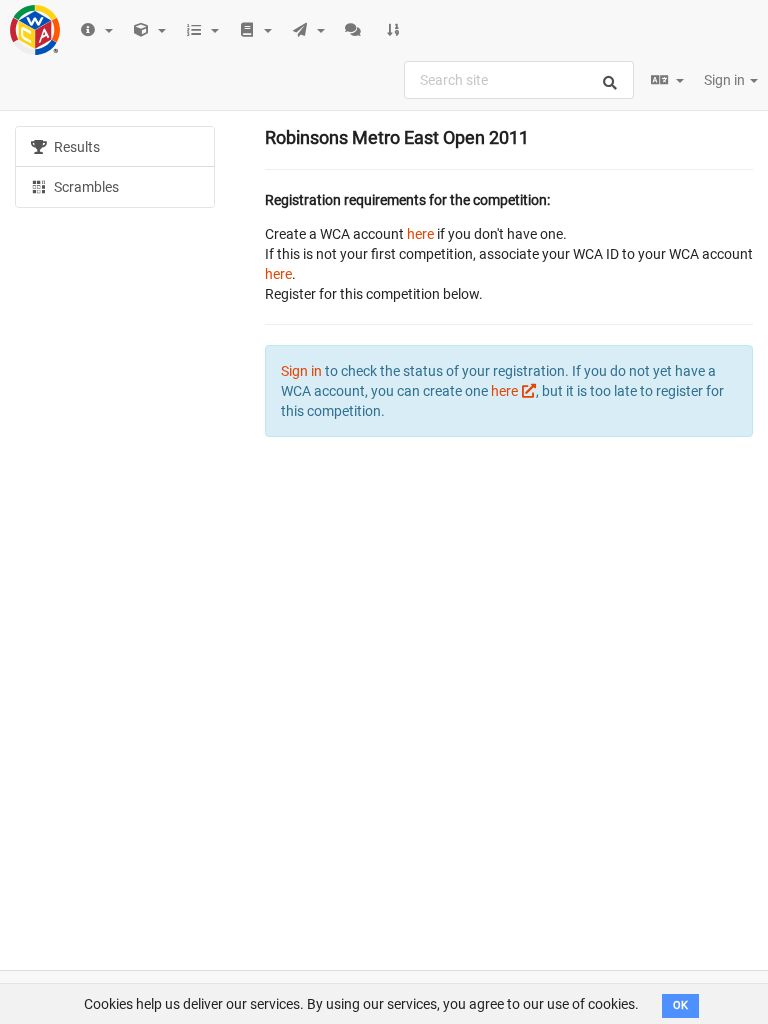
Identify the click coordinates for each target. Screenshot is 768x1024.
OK (680, 1005)
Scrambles (85, 187)
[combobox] (519, 80)
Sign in (726, 80)
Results (75, 147)
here (420, 234)
